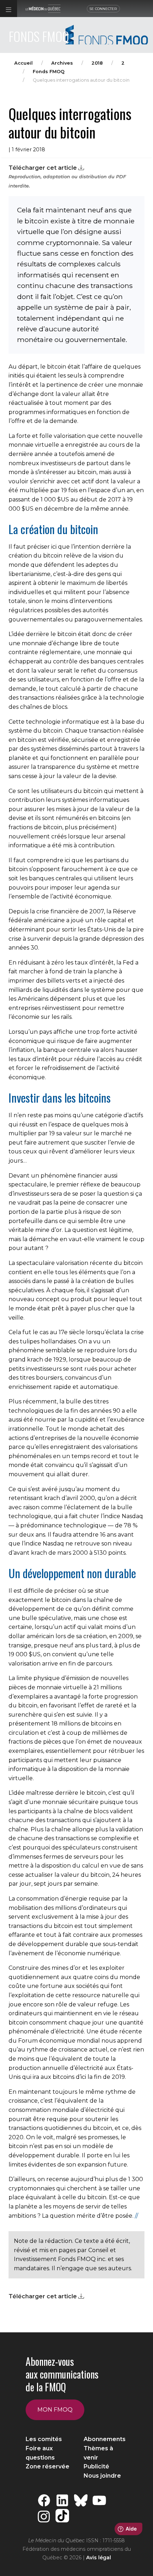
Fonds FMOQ (49, 72)
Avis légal (99, 2558)
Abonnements (105, 2439)
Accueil (23, 63)
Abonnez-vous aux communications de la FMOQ (62, 2374)
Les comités (44, 2439)
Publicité (96, 2466)
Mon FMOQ (55, 2410)
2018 (97, 63)
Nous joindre (102, 2476)
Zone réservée (48, 2466)
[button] (9, 9)
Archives (62, 63)
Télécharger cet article (43, 168)
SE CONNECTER (103, 9)
